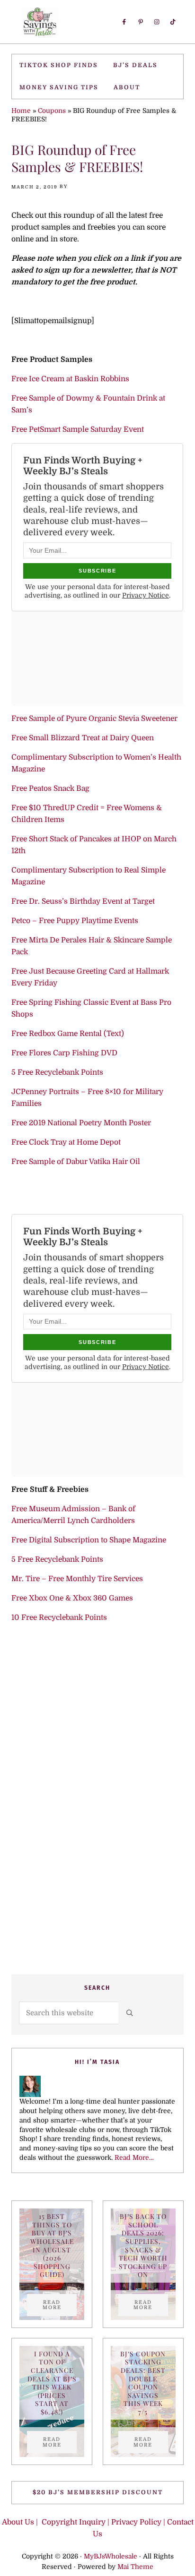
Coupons (52, 111)
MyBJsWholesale (111, 2556)
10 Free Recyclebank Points (59, 1617)
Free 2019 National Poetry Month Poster (81, 1123)
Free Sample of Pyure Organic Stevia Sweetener (94, 719)
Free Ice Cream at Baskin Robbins (70, 379)
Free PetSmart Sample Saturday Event (78, 429)
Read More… (134, 2158)
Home (21, 111)
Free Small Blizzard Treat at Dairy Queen (83, 738)
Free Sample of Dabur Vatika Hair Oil (76, 1162)
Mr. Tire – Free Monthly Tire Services (77, 1579)
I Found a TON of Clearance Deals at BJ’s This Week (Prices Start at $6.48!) (52, 2383)
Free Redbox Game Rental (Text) (68, 1034)
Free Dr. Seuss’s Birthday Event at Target (83, 901)
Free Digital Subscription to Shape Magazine (89, 1540)
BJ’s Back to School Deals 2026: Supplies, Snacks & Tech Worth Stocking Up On (143, 2245)
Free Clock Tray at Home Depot (66, 1142)
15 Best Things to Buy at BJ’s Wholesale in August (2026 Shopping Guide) (52, 2245)
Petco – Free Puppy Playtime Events (75, 921)
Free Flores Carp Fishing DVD (64, 1053)
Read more (60, 2305)
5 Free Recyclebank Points (57, 1072)
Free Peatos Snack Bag (50, 788)
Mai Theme (135, 2567)
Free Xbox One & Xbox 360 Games (72, 1598)
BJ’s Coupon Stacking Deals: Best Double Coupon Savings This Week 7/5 (143, 2383)
